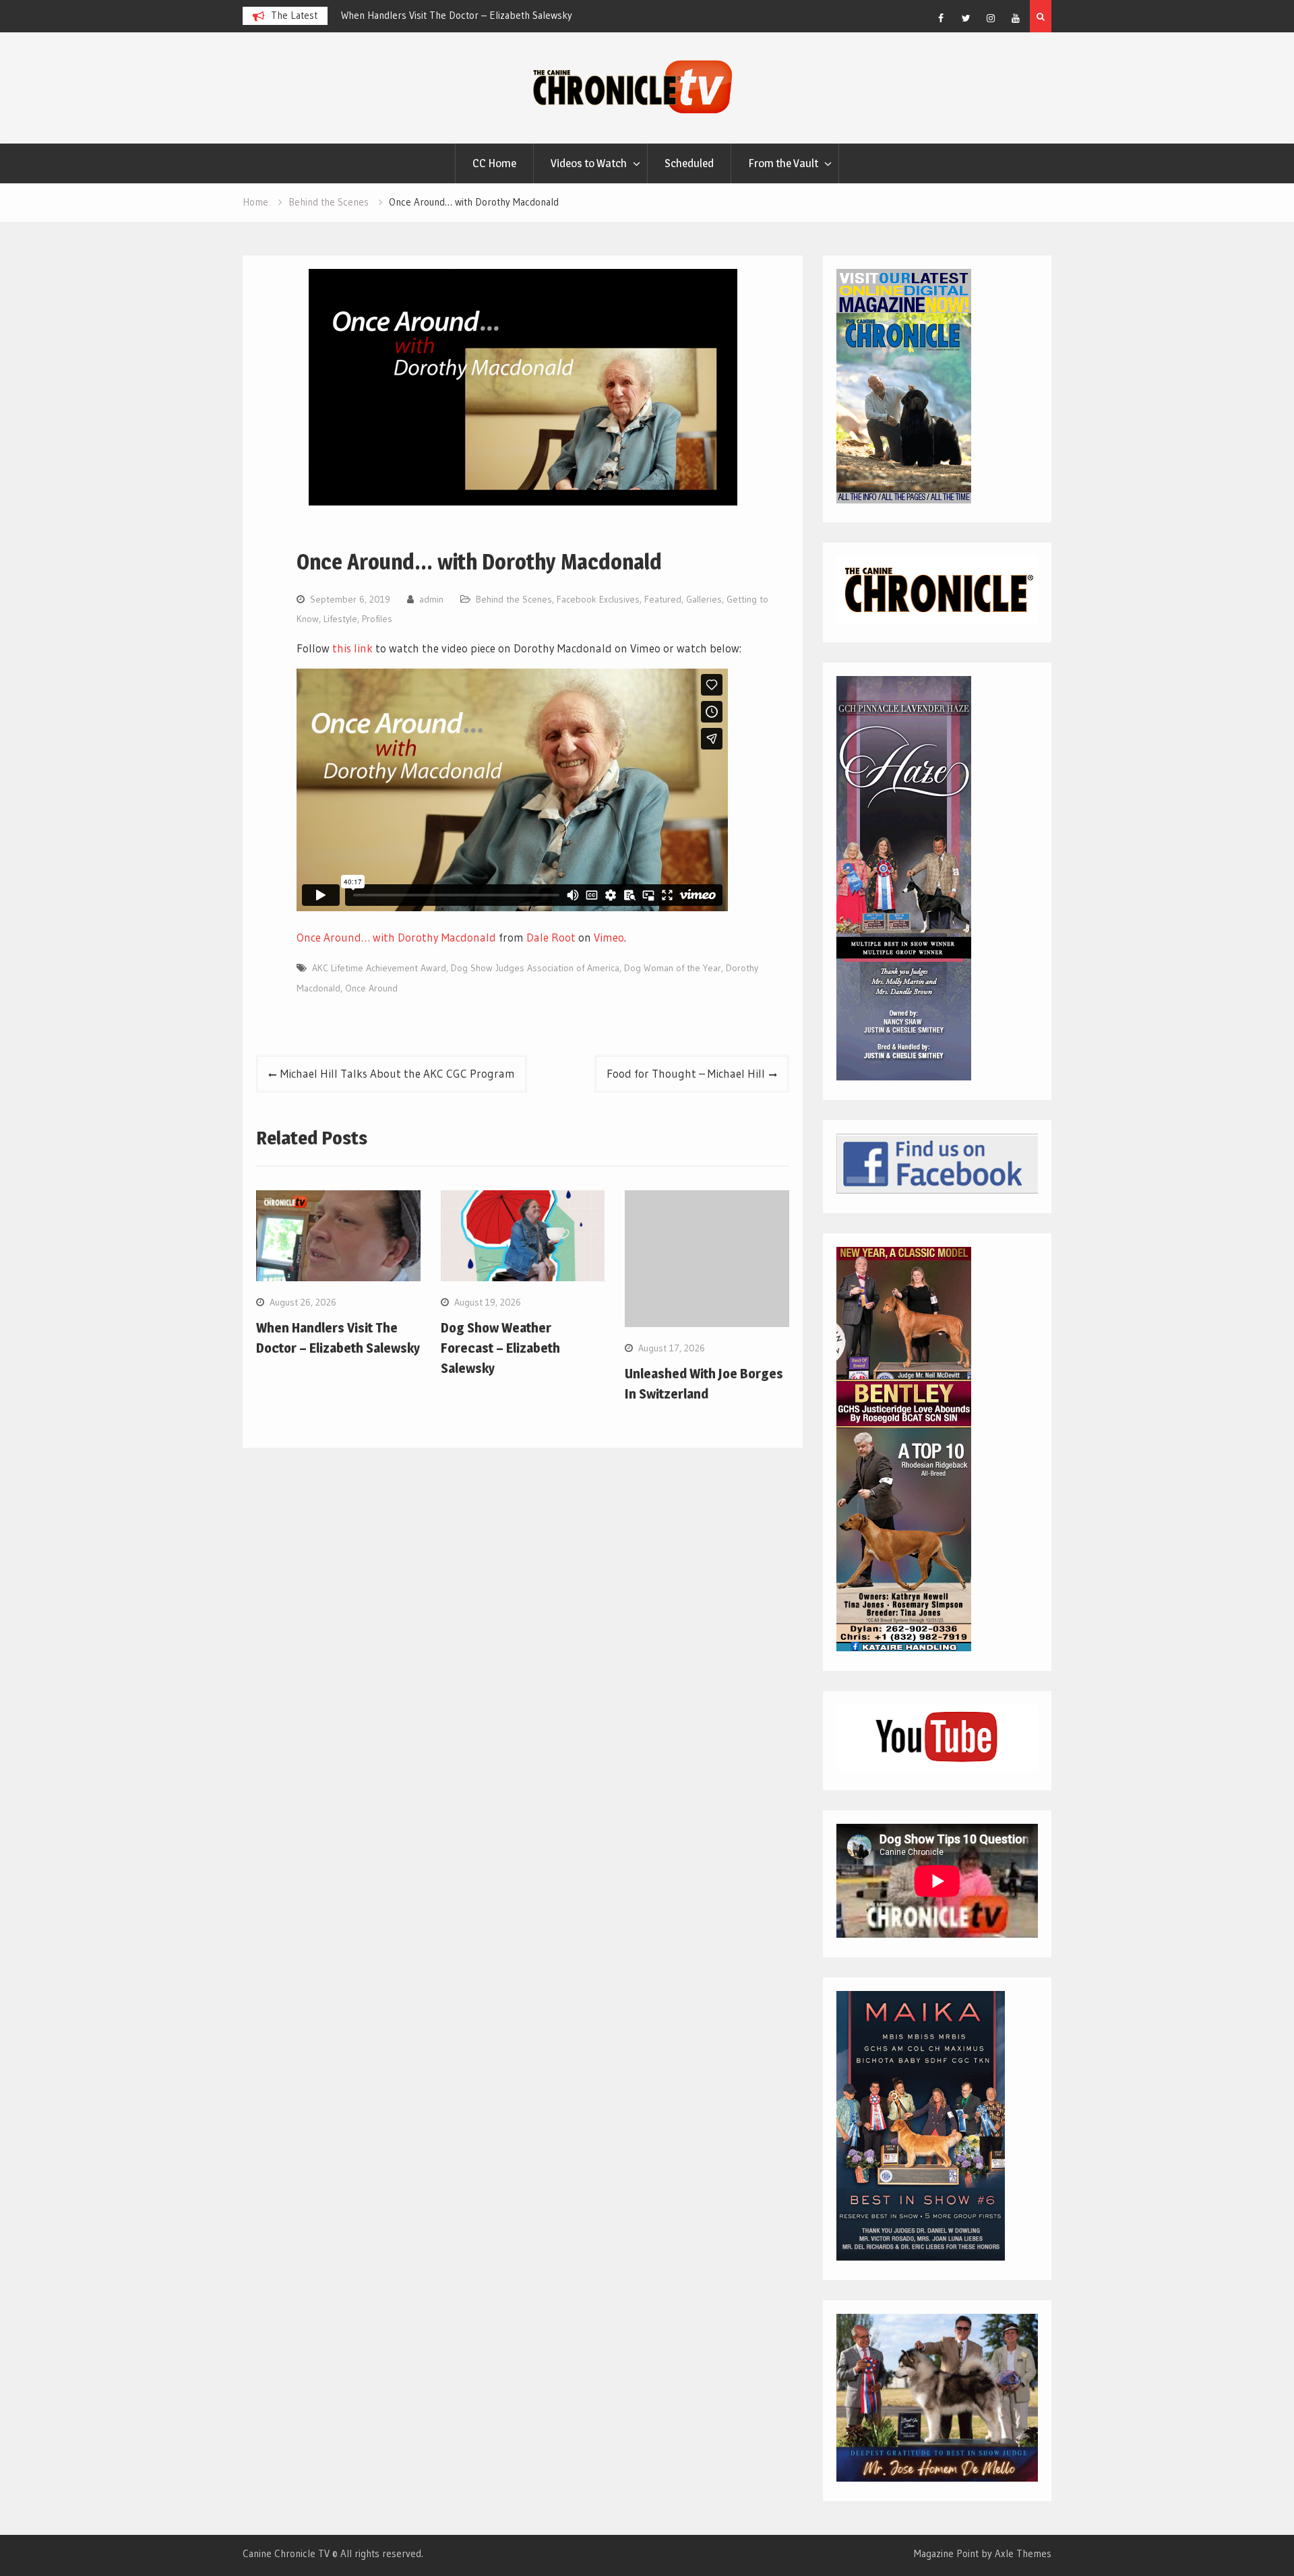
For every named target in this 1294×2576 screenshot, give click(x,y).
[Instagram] (991, 18)
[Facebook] (941, 18)
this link (352, 648)
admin (431, 599)
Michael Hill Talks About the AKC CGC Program (398, 1073)
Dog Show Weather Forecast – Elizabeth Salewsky (449, 15)
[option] (462, 16)
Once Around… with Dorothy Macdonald (396, 937)
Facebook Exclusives (598, 599)
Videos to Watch (589, 163)
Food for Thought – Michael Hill (686, 1073)
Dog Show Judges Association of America (535, 968)
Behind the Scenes (514, 599)
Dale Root (551, 937)
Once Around (371, 988)
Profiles (377, 619)
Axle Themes (1023, 2553)
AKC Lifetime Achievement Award (379, 968)
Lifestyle (340, 619)
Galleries (704, 599)
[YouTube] (1016, 18)
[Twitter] (966, 18)
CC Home (494, 163)
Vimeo (609, 937)
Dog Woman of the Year (673, 968)
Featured (663, 599)
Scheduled (689, 163)
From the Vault (783, 163)
